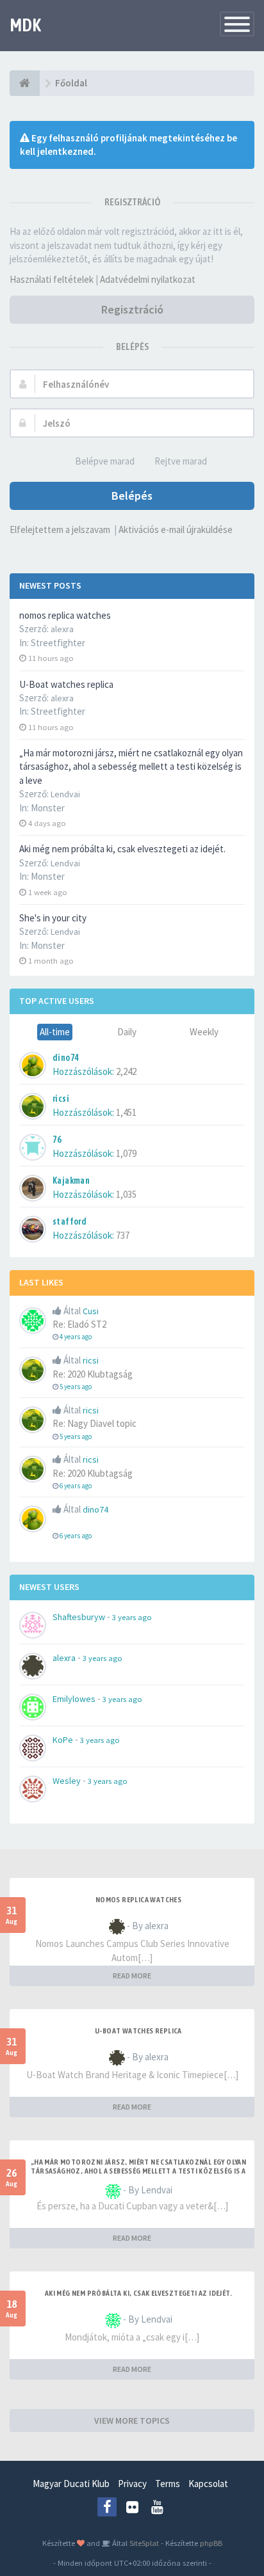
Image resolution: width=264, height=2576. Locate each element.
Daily (127, 1032)
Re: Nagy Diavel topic (95, 1423)
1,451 (126, 1112)
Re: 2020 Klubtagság (93, 1374)
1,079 (126, 1153)
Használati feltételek (52, 279)
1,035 (126, 1194)
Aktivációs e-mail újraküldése (176, 529)
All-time (55, 1032)
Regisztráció (132, 309)
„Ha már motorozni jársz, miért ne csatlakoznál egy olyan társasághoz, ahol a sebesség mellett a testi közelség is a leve (131, 767)
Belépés (132, 496)
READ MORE (132, 1976)
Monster (48, 808)
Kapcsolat (208, 2484)
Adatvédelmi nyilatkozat (148, 279)
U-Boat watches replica (66, 684)
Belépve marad (105, 461)
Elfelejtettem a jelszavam (60, 529)
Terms (168, 2484)
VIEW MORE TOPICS (132, 2421)
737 (123, 1235)
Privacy (132, 2484)
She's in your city (53, 918)
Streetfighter (58, 643)
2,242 (126, 1071)
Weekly (204, 1032)
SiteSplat (143, 2543)
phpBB (211, 2543)
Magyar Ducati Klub (71, 2484)
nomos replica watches (65, 615)
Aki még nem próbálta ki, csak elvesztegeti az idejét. (122, 849)
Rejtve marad (181, 461)
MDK (25, 25)
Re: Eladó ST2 (79, 1324)
